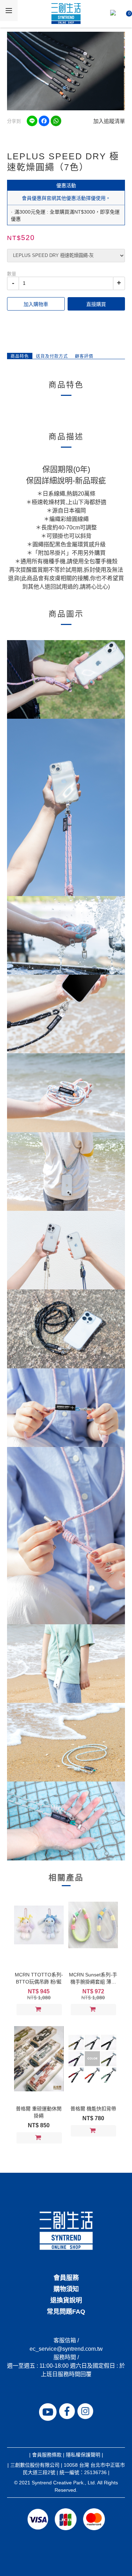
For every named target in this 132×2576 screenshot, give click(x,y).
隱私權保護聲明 (83, 2455)
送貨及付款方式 (52, 356)
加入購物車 (36, 304)
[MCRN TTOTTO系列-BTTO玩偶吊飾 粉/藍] (39, 1925)
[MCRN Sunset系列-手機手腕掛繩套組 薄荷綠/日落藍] (93, 1925)
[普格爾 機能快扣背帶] (93, 2059)
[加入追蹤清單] (56, 2010)
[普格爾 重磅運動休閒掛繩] (39, 2059)
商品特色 (20, 356)
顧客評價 (84, 356)
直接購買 (96, 304)
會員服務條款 (47, 2455)
